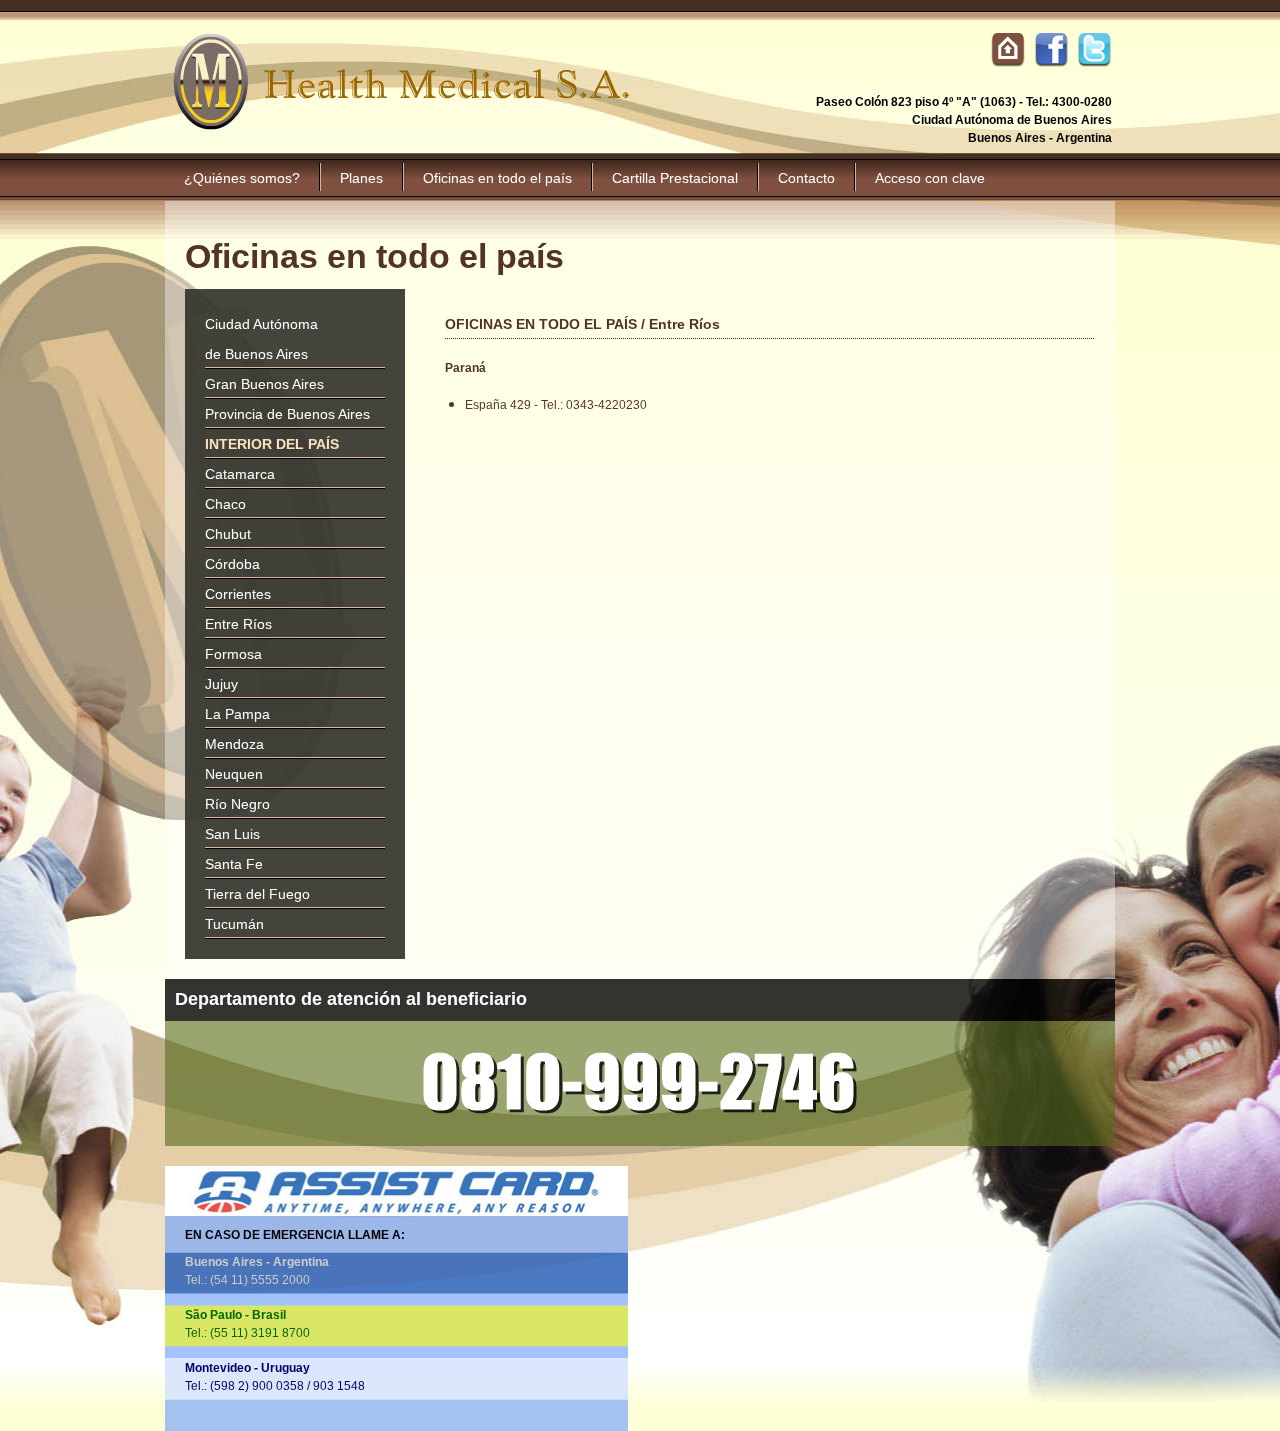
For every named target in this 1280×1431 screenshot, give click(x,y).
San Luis (232, 834)
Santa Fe (234, 864)
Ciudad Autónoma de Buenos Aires (261, 339)
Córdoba (232, 564)
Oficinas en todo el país (497, 178)
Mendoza (234, 744)
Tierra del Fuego (257, 894)
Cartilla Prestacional (675, 178)
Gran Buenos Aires (264, 384)
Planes (361, 178)
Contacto (806, 178)
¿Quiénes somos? (242, 178)
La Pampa (237, 714)
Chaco (225, 504)
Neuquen (234, 774)
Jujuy (221, 684)
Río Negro (237, 804)
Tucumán (234, 924)
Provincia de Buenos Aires (287, 414)
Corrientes (238, 594)
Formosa (233, 654)
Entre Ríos (238, 624)
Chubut (228, 534)
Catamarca (240, 474)
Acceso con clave (930, 178)
